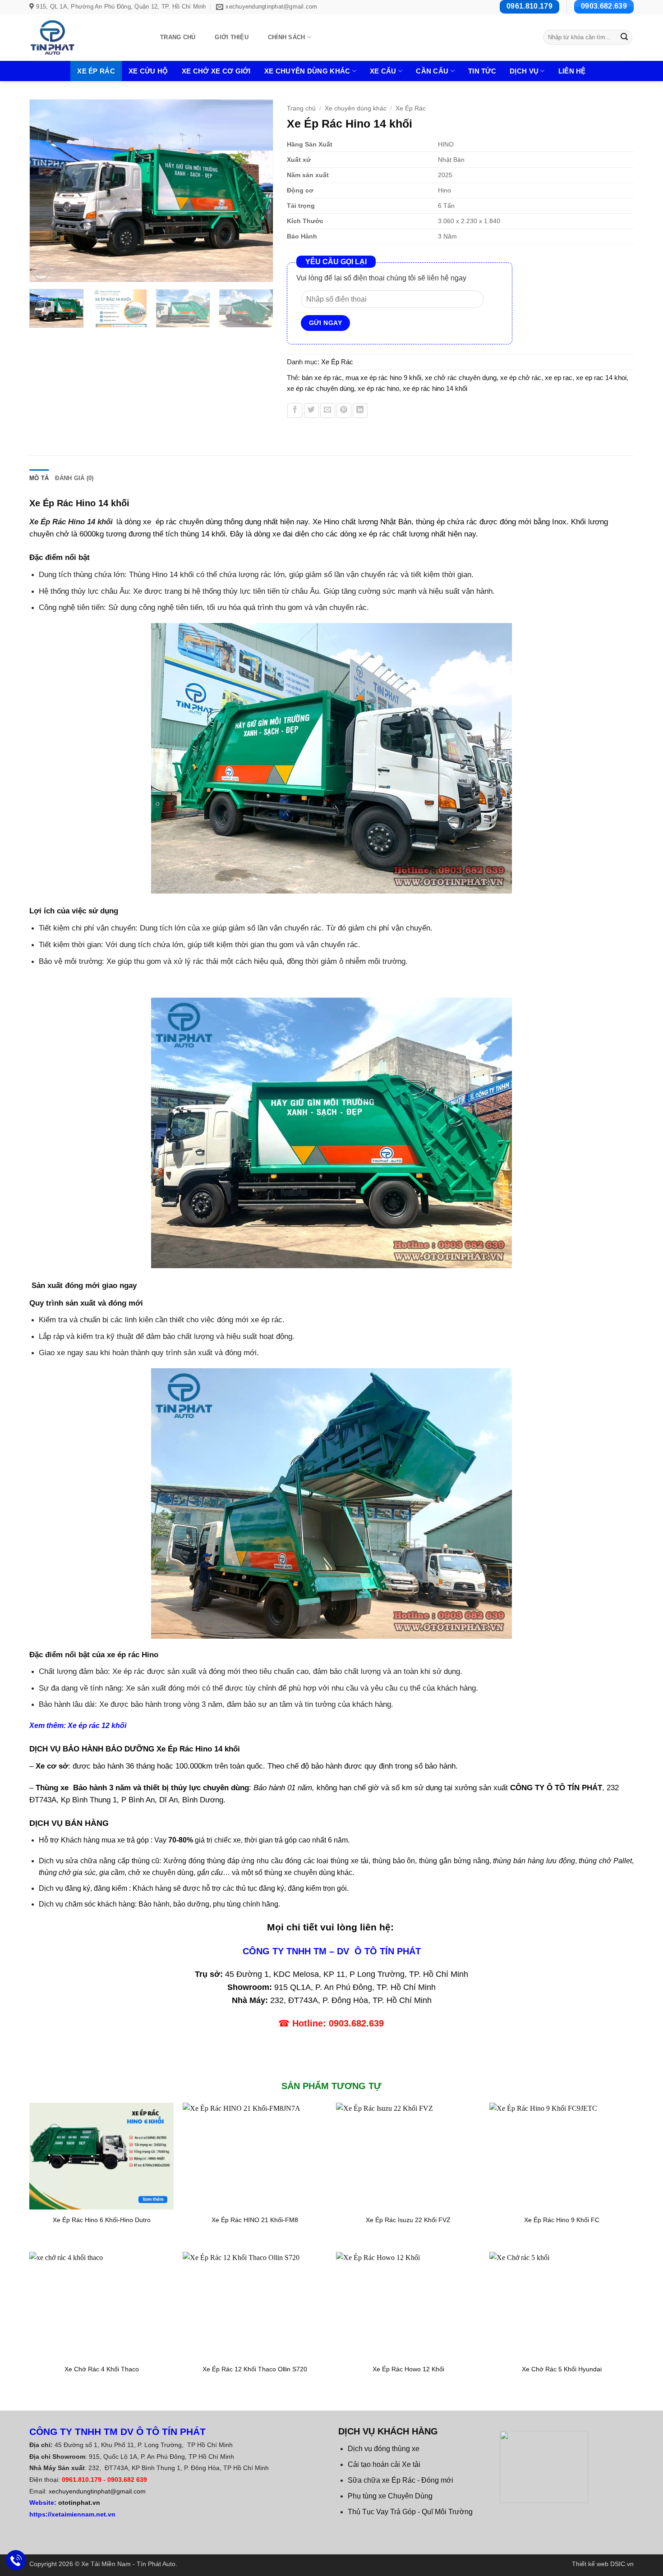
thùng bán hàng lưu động (534, 1861)
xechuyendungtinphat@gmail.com (97, 2491)
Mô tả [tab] (39, 478)
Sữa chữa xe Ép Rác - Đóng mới (401, 2480)
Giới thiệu (232, 37)
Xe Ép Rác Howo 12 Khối (408, 2369)
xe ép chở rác (521, 378)
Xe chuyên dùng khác (307, 71)
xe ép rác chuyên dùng (320, 388)
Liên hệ (572, 71)
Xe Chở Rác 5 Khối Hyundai (562, 2369)
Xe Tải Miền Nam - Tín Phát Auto (128, 2564)
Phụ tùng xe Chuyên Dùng (390, 2496)
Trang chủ (178, 37)
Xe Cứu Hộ (148, 71)
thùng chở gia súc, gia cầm (82, 1872)
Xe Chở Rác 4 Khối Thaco (102, 2369)
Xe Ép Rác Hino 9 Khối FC (562, 2220)
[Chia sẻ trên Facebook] (295, 410)
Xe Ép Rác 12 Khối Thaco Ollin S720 (255, 2369)
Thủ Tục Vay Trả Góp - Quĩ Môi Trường (410, 2512)
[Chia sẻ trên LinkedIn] (360, 410)
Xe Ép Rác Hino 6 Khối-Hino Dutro (102, 2220)
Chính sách (287, 37)
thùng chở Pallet (605, 1861)
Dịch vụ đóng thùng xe (384, 2449)
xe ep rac (559, 378)
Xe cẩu (383, 71)
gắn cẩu (210, 1872)
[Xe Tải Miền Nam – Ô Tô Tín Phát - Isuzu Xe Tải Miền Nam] (85, 37)
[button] (41, 271)
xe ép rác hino (378, 388)
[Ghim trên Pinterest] (344, 410)
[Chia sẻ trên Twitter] (311, 410)
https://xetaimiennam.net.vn (72, 2514)
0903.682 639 (127, 2480)
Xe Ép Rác (96, 71)
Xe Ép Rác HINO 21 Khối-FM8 (255, 2220)
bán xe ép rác (322, 378)
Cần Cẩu (432, 71)
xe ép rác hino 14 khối (435, 388)
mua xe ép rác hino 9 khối (383, 378)
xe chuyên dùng (310, 1872)
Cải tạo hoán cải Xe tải (384, 2464)
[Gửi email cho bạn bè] (328, 410)
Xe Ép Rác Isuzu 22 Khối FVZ (408, 2220)
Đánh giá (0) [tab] (74, 478)
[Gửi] (624, 37)
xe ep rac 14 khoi (601, 378)
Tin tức (482, 71)
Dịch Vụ (524, 71)
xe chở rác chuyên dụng (461, 378)
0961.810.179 (82, 2480)
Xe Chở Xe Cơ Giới (216, 71)
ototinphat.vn (79, 2503)
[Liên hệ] (16, 2560)
